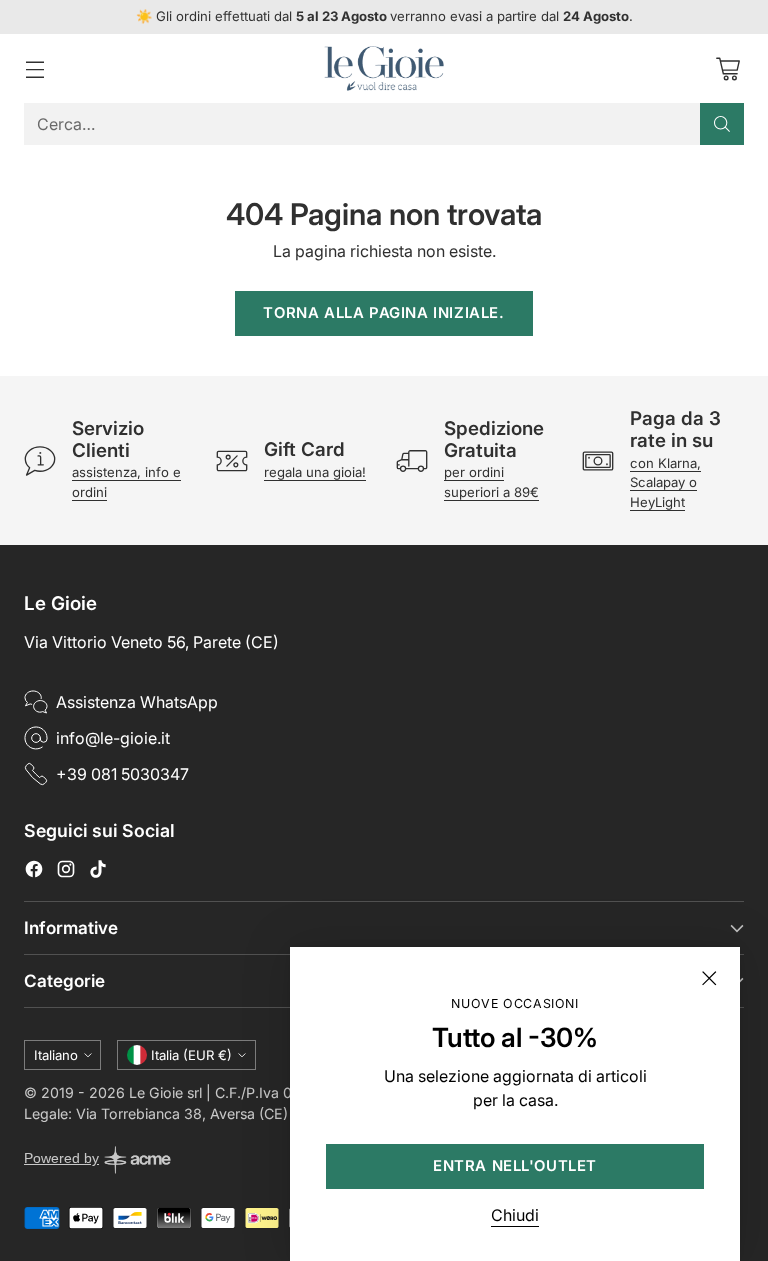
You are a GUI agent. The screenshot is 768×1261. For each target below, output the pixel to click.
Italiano (56, 1055)
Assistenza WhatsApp (137, 702)
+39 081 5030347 (122, 774)
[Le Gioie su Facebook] (34, 872)
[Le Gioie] (384, 68)
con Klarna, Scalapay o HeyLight (665, 482)
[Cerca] (722, 124)
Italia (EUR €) (191, 1055)
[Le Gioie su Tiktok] (98, 872)
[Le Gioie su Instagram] (66, 872)
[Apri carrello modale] (727, 68)
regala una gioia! (315, 472)
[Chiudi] (709, 978)
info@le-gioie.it (113, 738)
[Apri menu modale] (34, 68)
